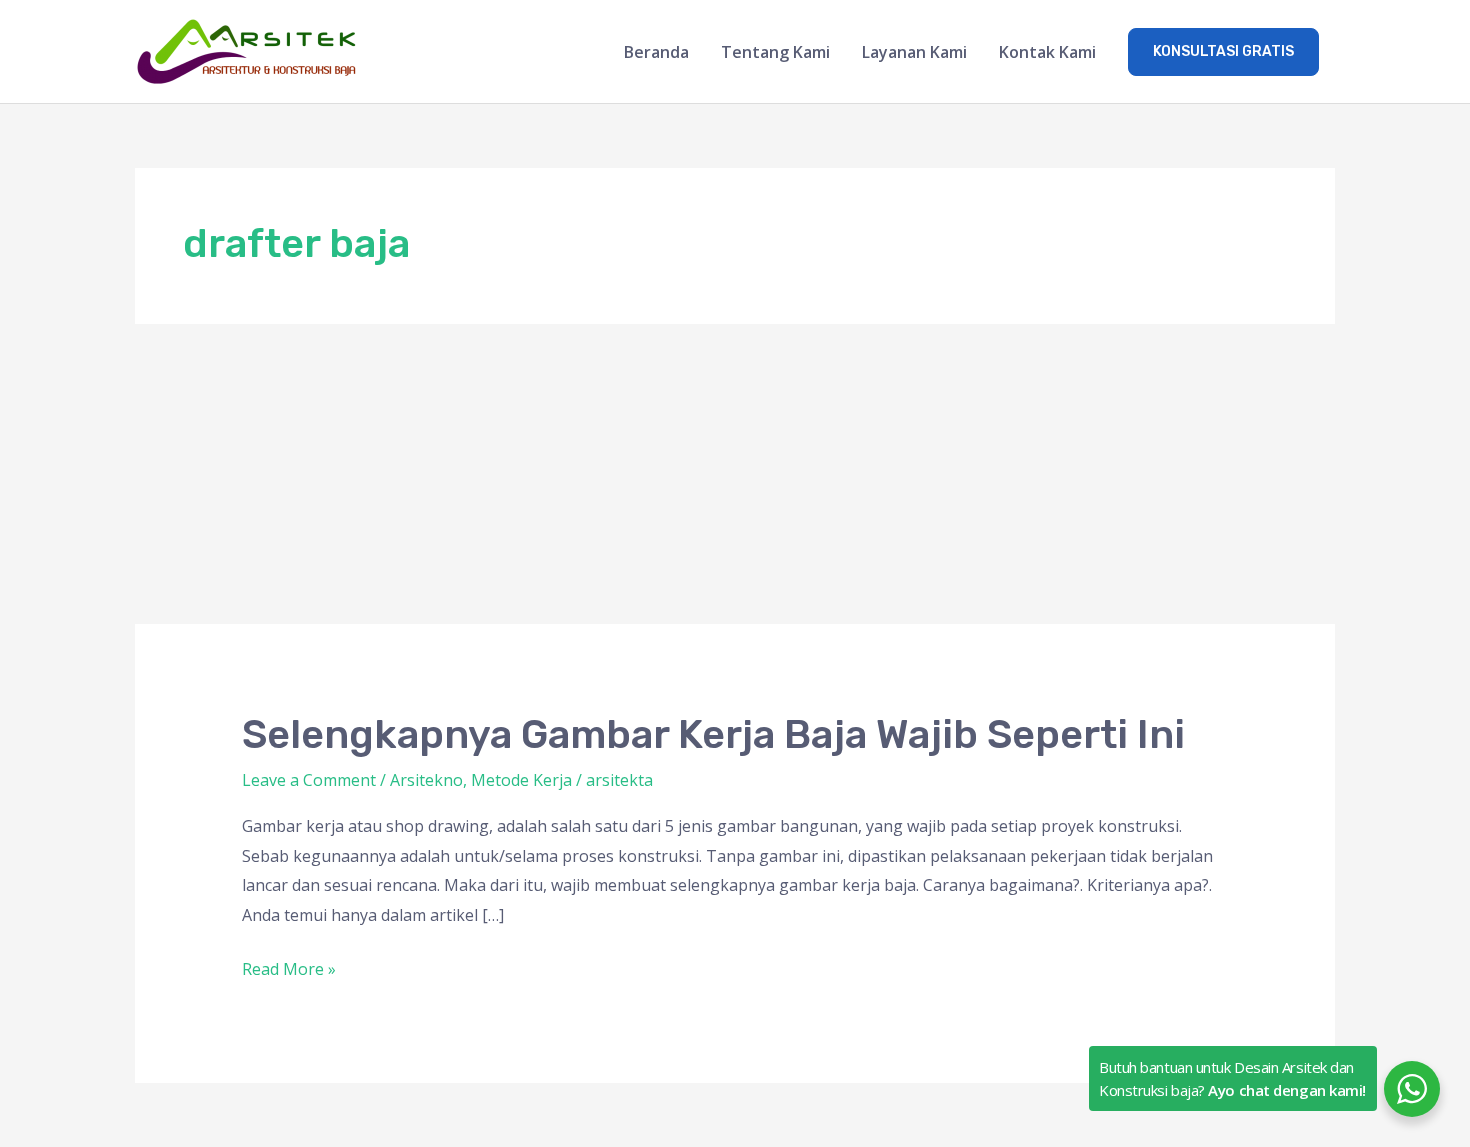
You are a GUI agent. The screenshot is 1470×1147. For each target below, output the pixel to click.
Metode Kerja (521, 780)
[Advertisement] (735, 474)
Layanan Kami (914, 52)
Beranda (656, 52)
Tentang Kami (775, 52)
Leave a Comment (309, 780)
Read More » (289, 967)
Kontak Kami (1047, 52)
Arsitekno (426, 780)
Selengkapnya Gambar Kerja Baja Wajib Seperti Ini (713, 734)
